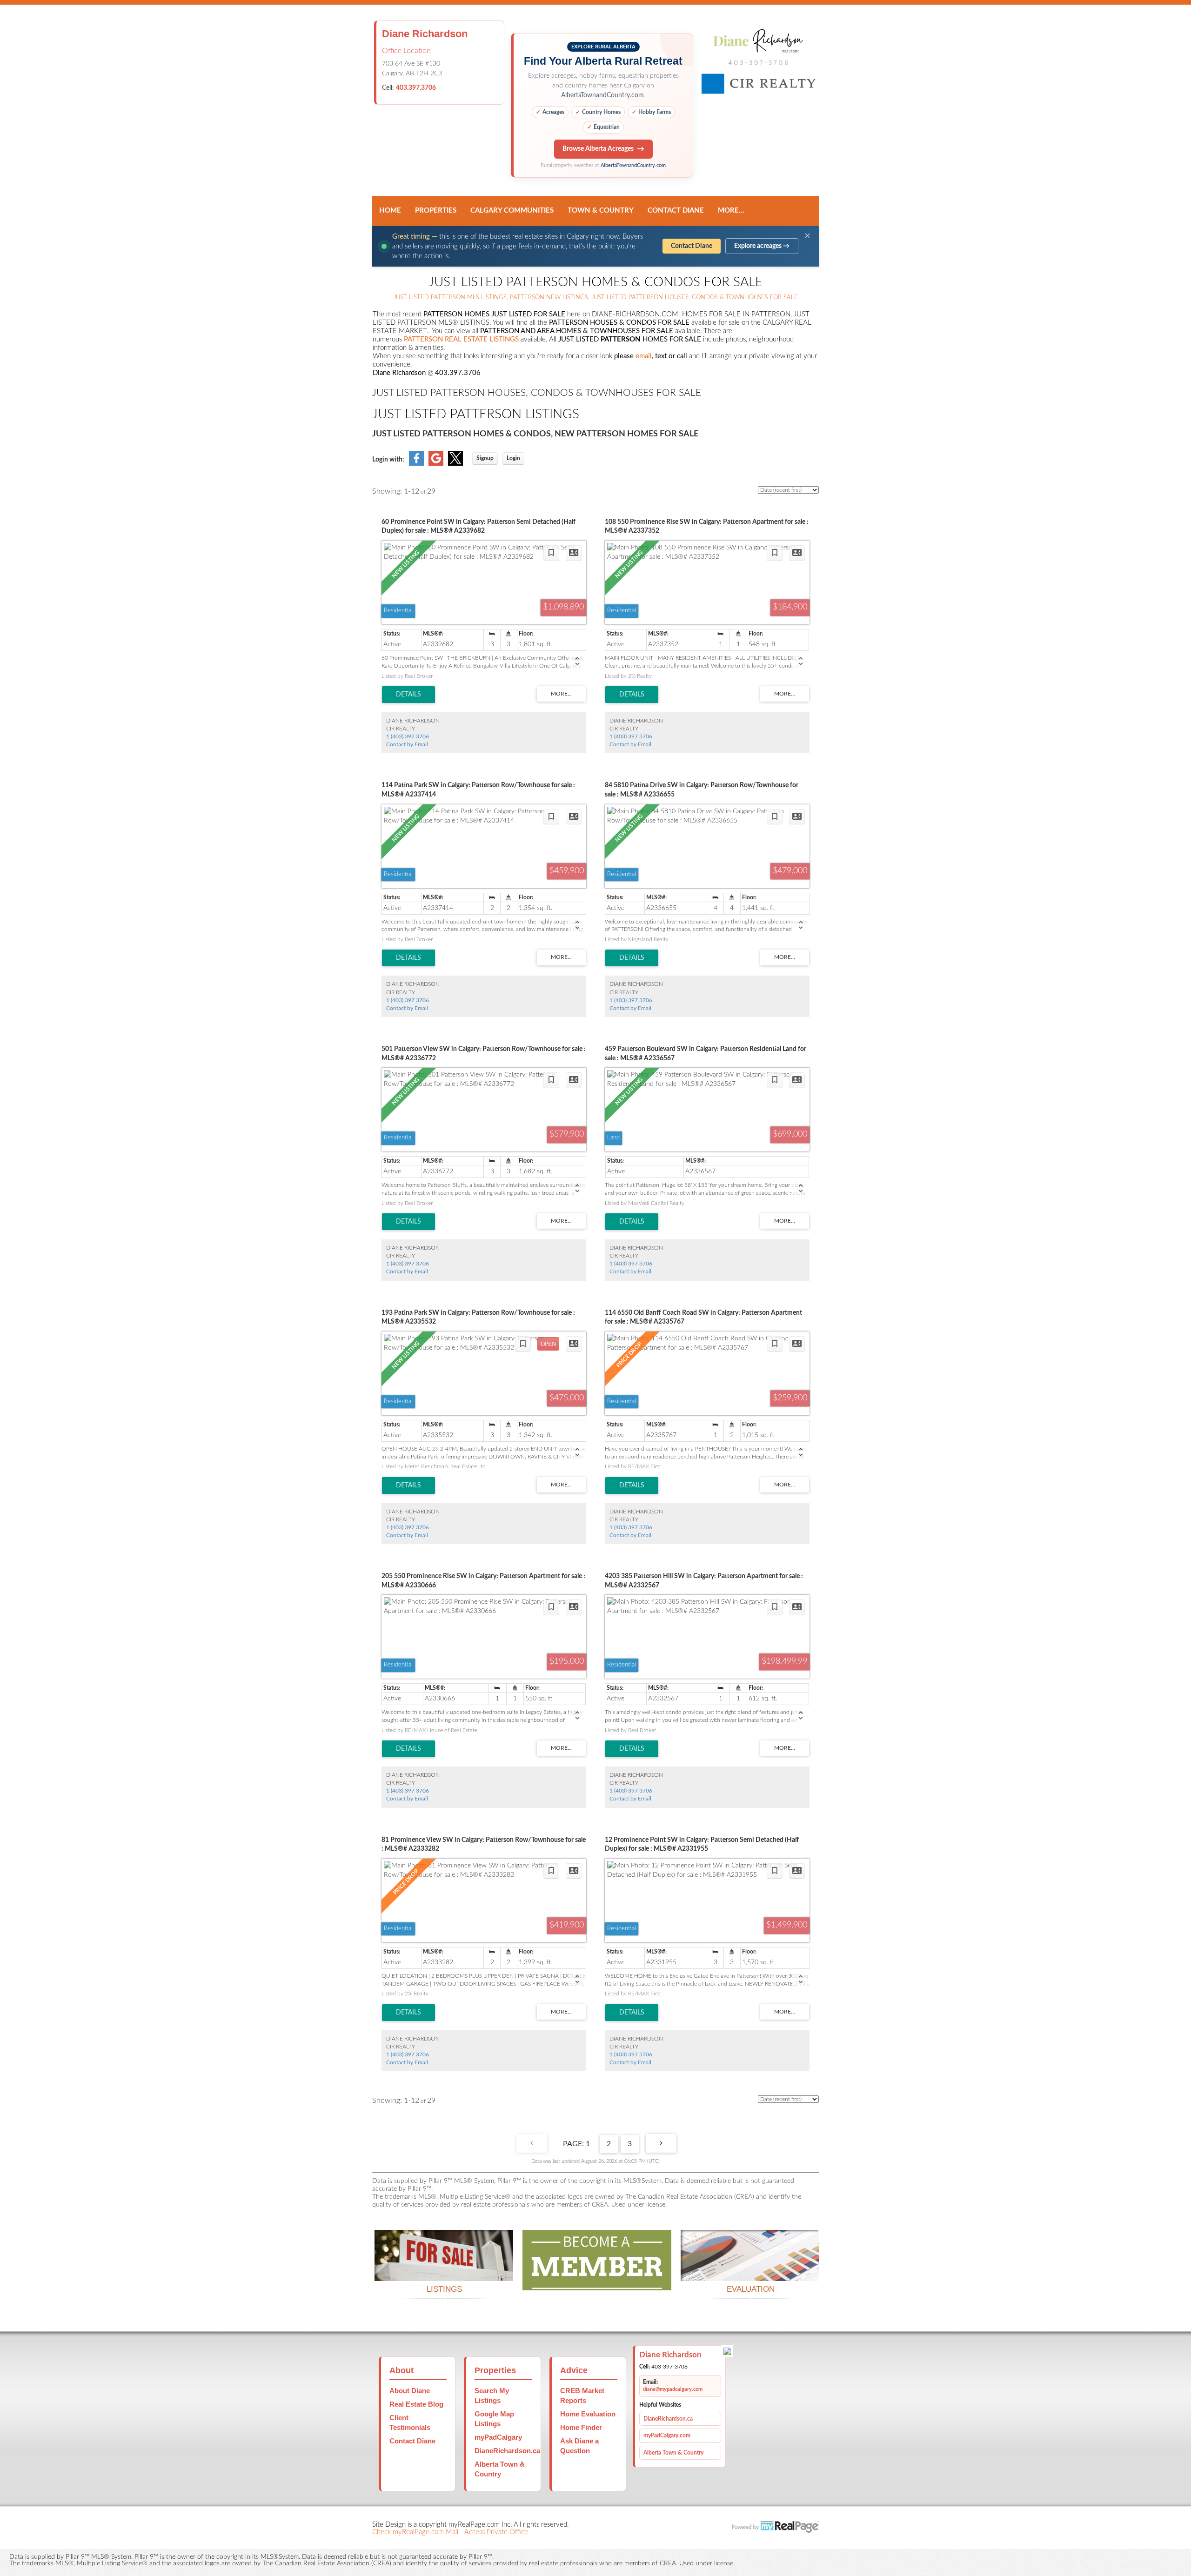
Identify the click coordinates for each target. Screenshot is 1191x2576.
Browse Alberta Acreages (598, 149)
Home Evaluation (588, 2414)
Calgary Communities (512, 211)
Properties (436, 211)
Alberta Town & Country (673, 2453)
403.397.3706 (416, 88)
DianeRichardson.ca (507, 2451)
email (644, 356)
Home (390, 211)
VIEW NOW (444, 2270)
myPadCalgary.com (667, 2435)
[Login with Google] (436, 464)
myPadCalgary (498, 2437)
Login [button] (513, 458)
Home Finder (581, 2427)
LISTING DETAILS (408, 695)
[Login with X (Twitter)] (455, 464)
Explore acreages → (762, 246)
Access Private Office (496, 2532)
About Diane (410, 2391)
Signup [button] (485, 458)
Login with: (388, 460)
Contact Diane (676, 211)
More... (731, 211)
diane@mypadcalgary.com (673, 2389)
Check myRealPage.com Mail (415, 2532)
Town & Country (601, 211)
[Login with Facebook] (416, 464)
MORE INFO (750, 2270)
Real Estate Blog (416, 2404)
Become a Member (597, 2279)
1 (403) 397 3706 (408, 736)
